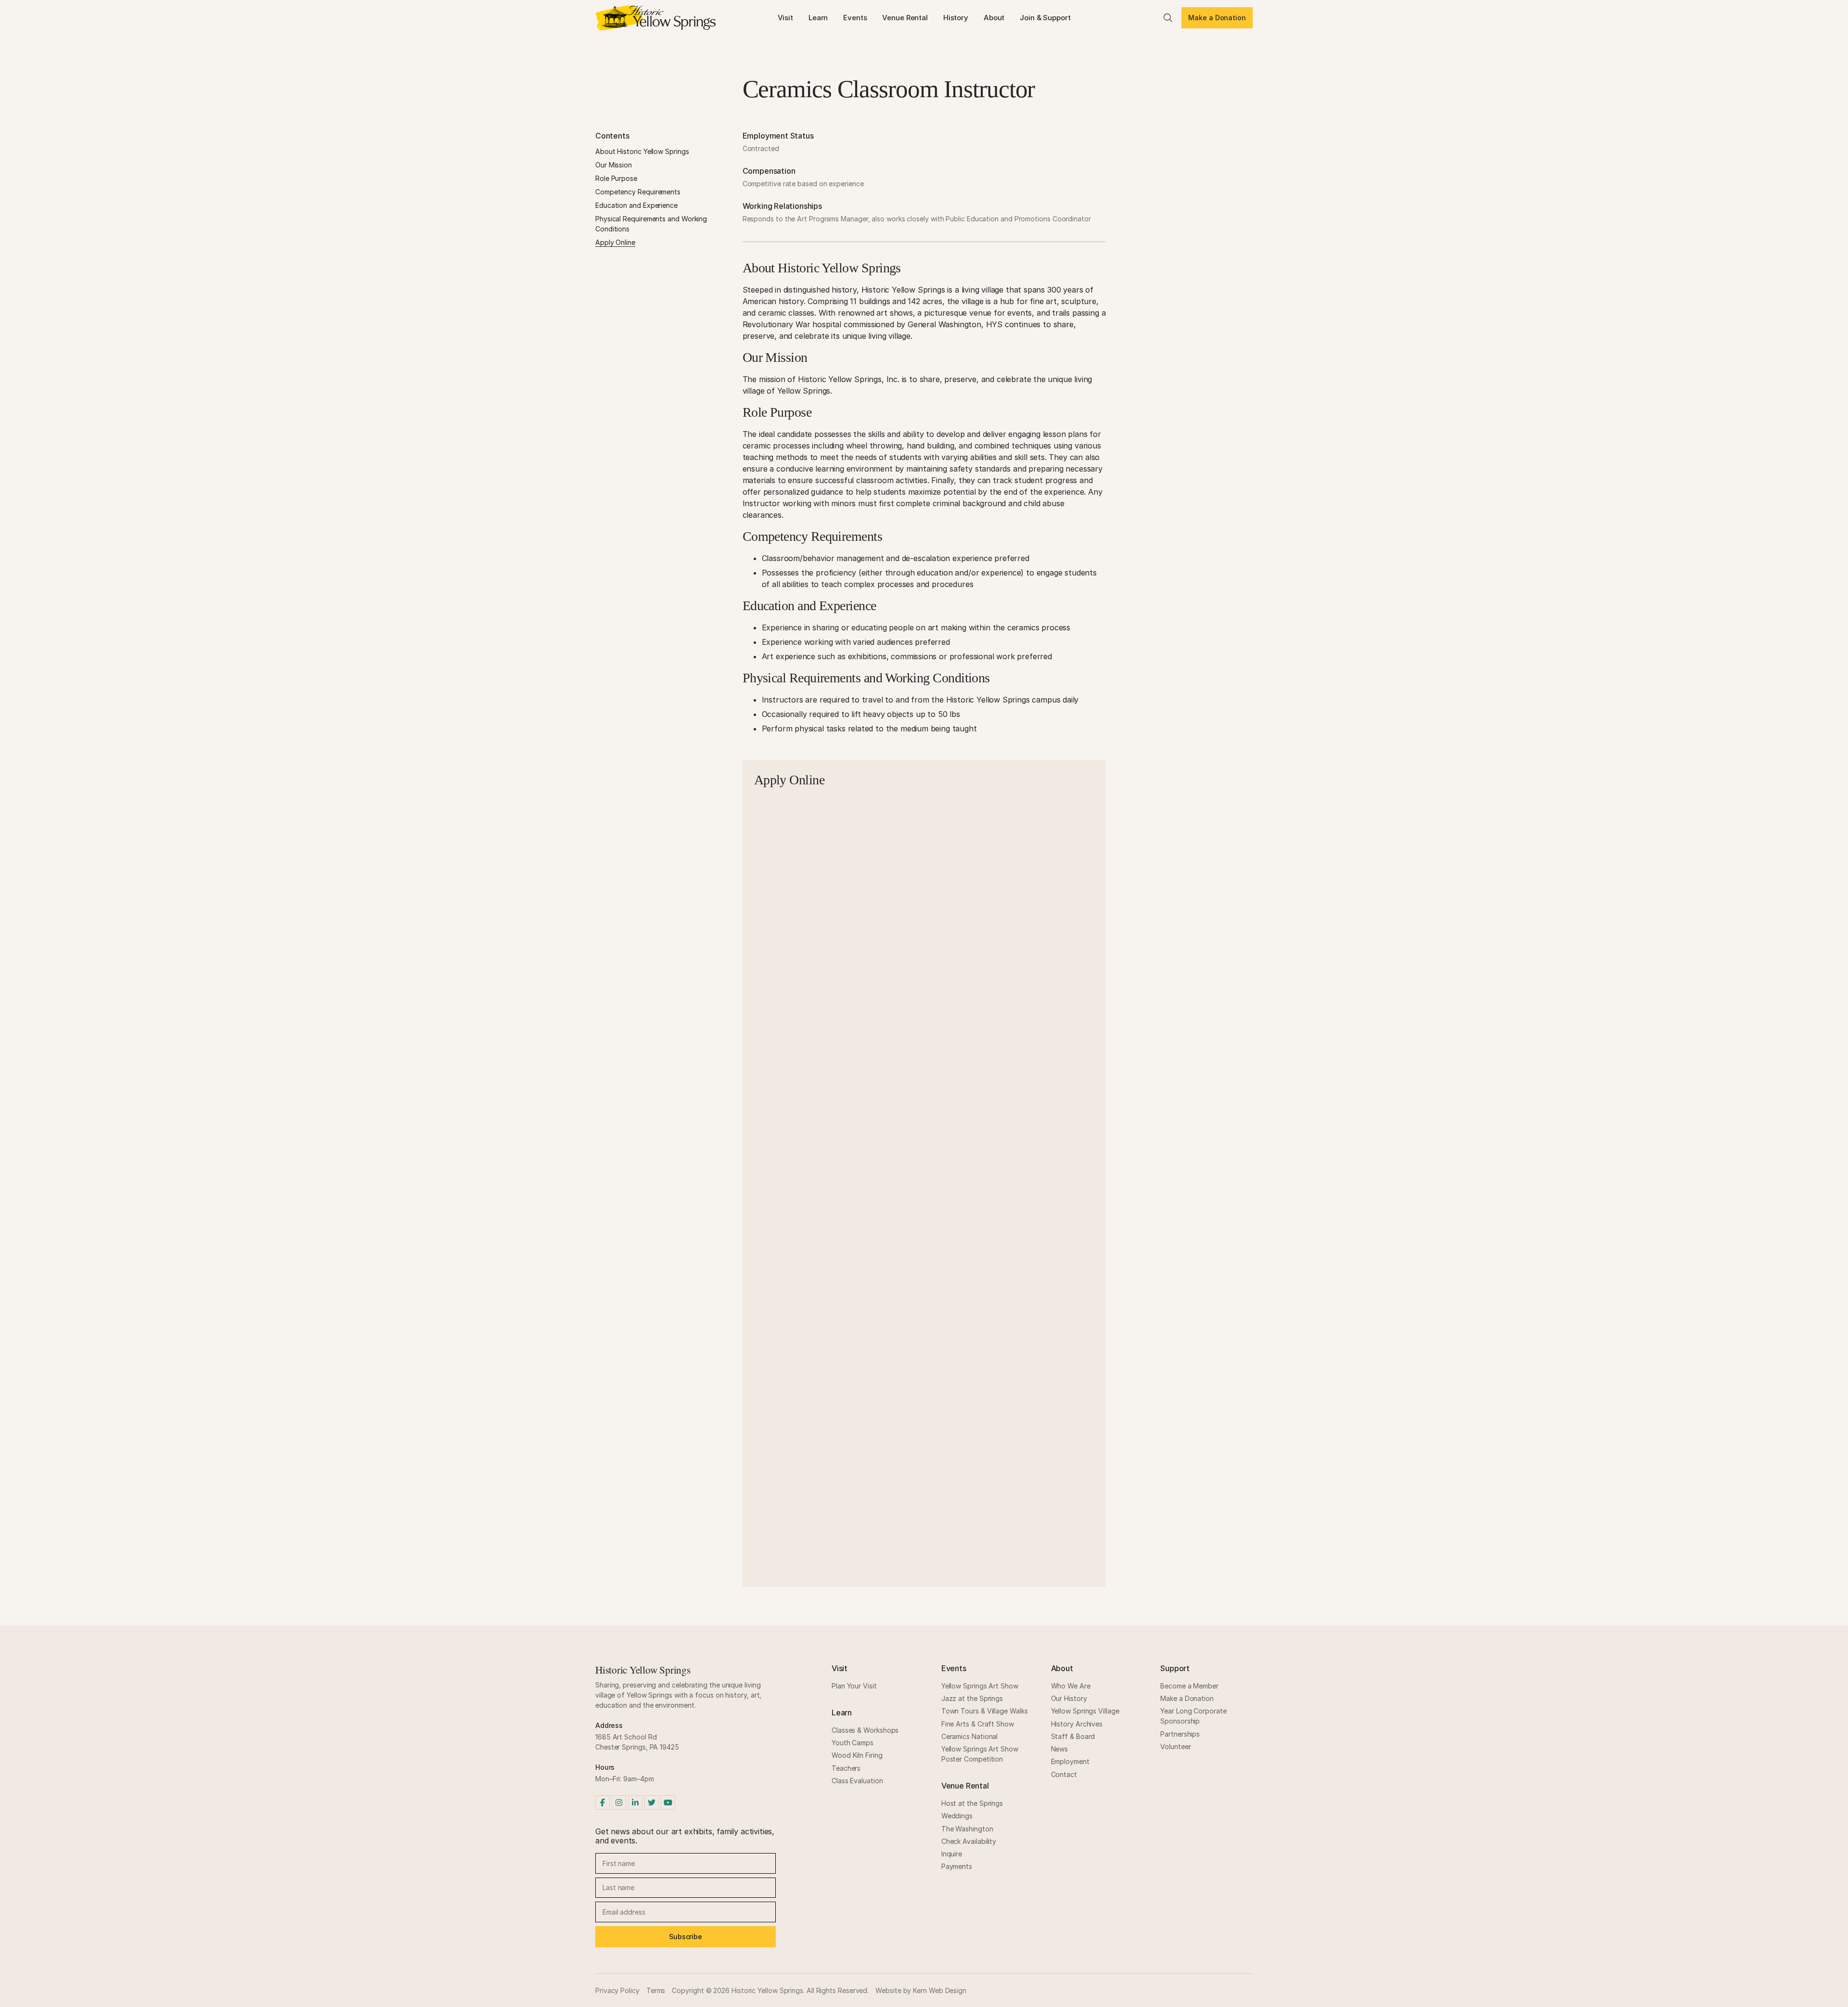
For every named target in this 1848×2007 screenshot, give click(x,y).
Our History (1069, 1698)
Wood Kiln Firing (857, 1755)
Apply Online (615, 242)
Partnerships (1180, 1734)
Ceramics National (970, 1736)
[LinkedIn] (635, 1802)
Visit (785, 18)
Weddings (957, 1816)
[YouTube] (668, 1802)
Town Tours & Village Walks (985, 1711)
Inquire (952, 1854)
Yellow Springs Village (1085, 1711)
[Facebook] (603, 1802)
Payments (957, 1866)
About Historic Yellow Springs (642, 151)
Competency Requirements (638, 192)
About (994, 18)
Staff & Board (1073, 1736)
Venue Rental (905, 18)
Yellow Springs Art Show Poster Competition (980, 1754)
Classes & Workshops (865, 1730)
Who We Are (1071, 1686)
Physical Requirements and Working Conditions (651, 224)
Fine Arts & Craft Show (978, 1724)
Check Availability (969, 1841)
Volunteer (1175, 1746)
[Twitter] (652, 1802)
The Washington (967, 1829)
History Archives (1077, 1724)
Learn (818, 18)
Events (855, 18)
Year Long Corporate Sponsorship (1193, 1716)
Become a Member (1189, 1686)
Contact (1064, 1774)
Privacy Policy (617, 1990)
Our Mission (614, 165)
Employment (1070, 1761)
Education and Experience (636, 205)
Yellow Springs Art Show (980, 1686)
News (1060, 1749)
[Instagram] (619, 1802)
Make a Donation (1217, 18)
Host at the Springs (972, 1803)
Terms (656, 1990)
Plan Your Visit (854, 1686)
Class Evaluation (857, 1781)
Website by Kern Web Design (921, 1990)
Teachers (846, 1768)
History (956, 18)
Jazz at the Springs (972, 1698)
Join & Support (1045, 18)
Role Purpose (616, 178)
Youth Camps (853, 1743)
